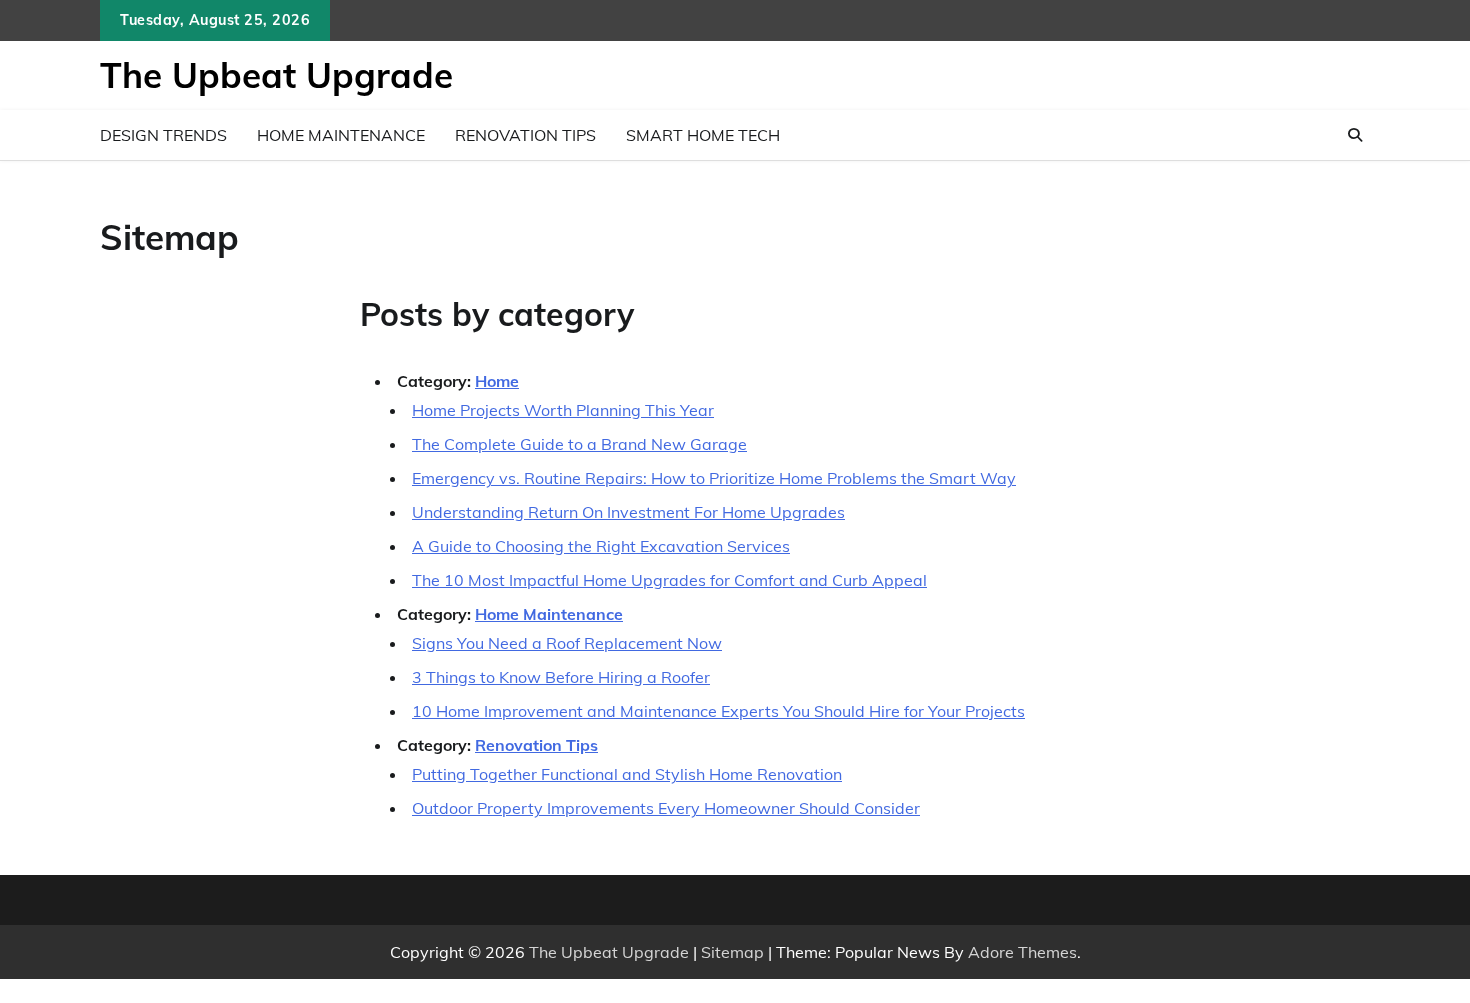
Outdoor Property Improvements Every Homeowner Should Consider (666, 808)
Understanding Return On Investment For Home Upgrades (628, 512)
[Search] (1355, 135)
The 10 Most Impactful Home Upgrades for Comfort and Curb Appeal (669, 580)
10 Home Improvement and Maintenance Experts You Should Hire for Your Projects (718, 711)
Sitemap (732, 952)
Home (497, 381)
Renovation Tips (525, 135)
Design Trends (163, 135)
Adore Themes (1022, 952)
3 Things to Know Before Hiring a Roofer (561, 677)
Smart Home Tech (703, 135)
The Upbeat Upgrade (276, 75)
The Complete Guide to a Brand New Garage (579, 444)
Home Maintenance (341, 135)
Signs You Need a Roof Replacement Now (567, 643)
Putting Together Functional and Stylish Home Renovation (627, 774)
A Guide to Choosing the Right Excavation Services (601, 546)
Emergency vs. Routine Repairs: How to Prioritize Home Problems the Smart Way (714, 478)
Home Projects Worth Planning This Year (563, 410)
